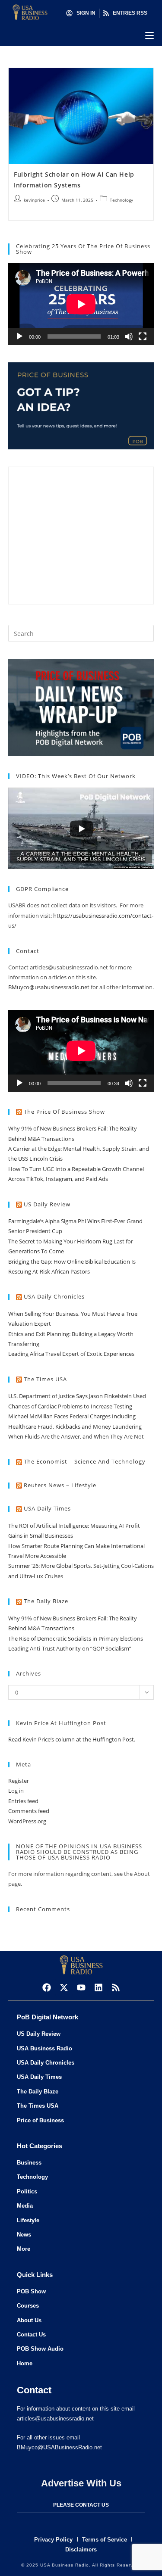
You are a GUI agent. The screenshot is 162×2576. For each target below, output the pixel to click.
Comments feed (29, 1811)
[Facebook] (47, 1987)
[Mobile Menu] (149, 35)
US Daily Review (47, 1204)
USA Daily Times (47, 1508)
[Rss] (116, 1987)
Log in (16, 1791)
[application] (81, 304)
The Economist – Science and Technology (85, 1461)
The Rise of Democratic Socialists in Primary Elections (76, 1638)
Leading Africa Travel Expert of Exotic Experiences (71, 1354)
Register (19, 1781)
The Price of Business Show (64, 1112)
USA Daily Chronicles (54, 1296)
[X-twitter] (64, 1987)
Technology (121, 200)
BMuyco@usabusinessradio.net (49, 987)
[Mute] (129, 336)
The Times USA (45, 1379)
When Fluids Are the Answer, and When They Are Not (76, 1436)
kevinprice (34, 200)
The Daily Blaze (46, 1601)
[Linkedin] (98, 1987)
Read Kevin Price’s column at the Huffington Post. (72, 1739)
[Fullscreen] (143, 336)
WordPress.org (27, 1821)
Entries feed (23, 1801)
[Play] (19, 336)
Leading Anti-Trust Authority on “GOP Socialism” (70, 1648)
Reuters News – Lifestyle (60, 1485)
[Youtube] (81, 1987)
